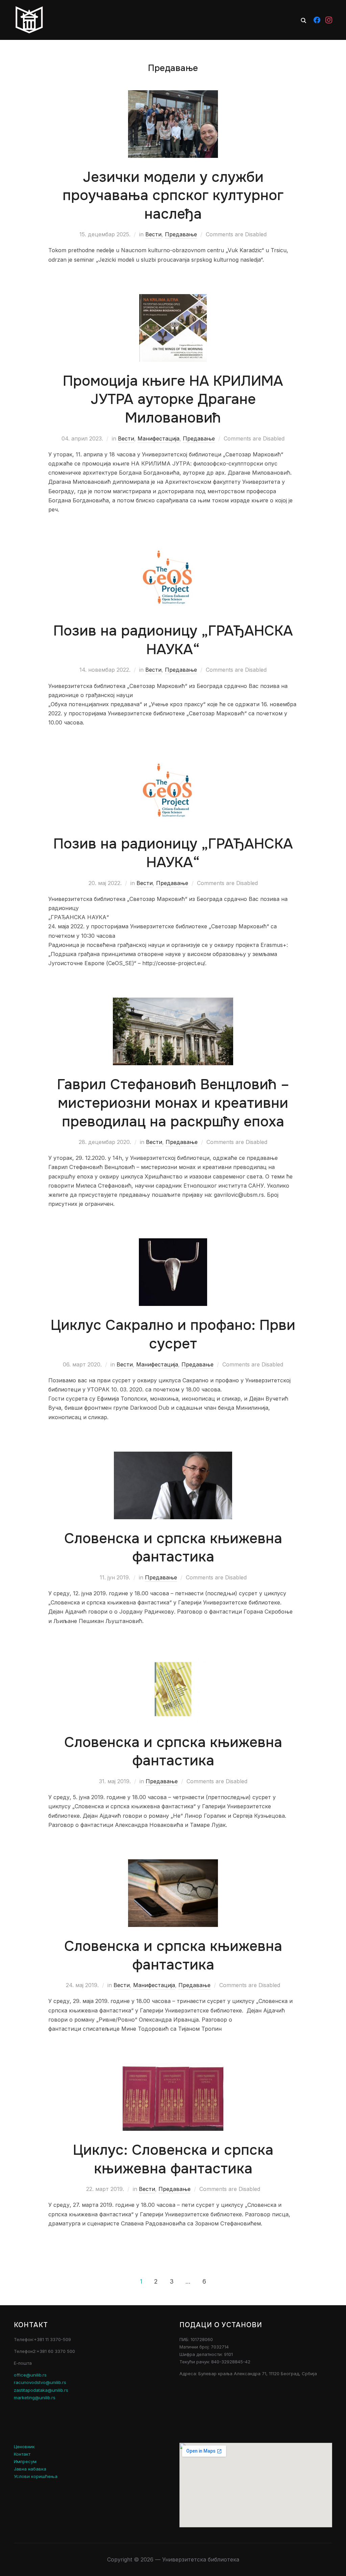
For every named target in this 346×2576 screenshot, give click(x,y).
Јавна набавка (30, 2469)
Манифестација (158, 438)
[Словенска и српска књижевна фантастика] (173, 1456)
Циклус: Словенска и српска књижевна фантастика (173, 2159)
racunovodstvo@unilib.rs (40, 2382)
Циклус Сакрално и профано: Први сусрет (173, 1334)
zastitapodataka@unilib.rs (41, 2390)
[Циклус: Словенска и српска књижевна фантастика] (173, 2068)
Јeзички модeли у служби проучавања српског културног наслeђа (173, 196)
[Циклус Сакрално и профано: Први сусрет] (173, 1243)
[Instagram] (329, 20)
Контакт (22, 2454)
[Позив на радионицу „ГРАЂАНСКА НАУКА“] (173, 548)
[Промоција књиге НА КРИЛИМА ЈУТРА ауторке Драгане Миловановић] (173, 299)
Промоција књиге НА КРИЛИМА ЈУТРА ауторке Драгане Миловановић (173, 399)
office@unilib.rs (30, 2375)
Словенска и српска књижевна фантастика (173, 1548)
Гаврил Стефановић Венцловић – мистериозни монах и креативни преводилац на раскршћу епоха (173, 1103)
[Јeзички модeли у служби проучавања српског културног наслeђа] (173, 95)
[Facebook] (317, 20)
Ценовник (24, 2447)
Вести (153, 234)
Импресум (25, 2461)
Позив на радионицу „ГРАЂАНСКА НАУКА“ (173, 640)
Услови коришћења (36, 2476)
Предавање (181, 234)
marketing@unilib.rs (35, 2398)
